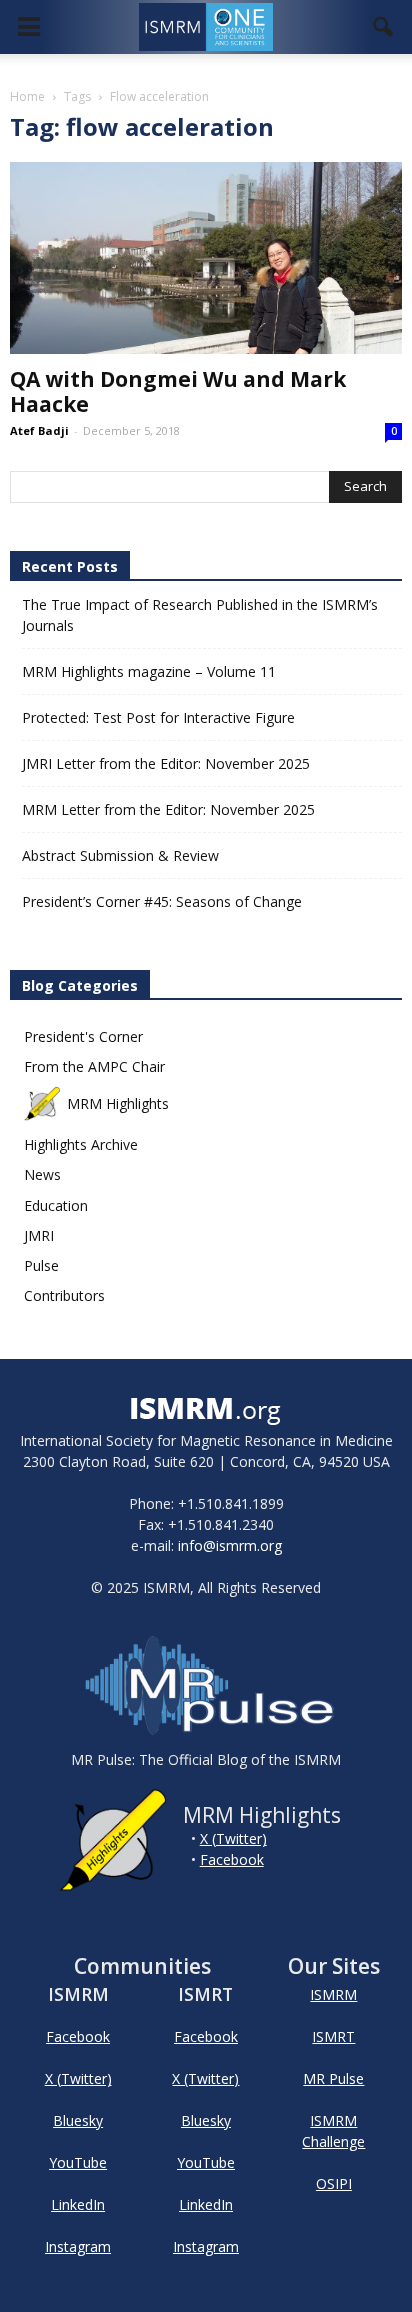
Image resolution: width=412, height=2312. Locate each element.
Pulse (41, 1265)
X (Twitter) (233, 1838)
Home (27, 96)
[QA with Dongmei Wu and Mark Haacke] (206, 258)
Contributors (64, 1295)
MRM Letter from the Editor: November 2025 (168, 809)
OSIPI (334, 2183)
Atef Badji (39, 430)
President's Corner (83, 1036)
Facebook (232, 1859)
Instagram (78, 2246)
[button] (384, 27)
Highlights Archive (81, 1144)
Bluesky (78, 2120)
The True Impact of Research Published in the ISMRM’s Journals (200, 615)
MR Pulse (333, 2078)
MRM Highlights (118, 1103)
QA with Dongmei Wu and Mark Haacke (178, 391)
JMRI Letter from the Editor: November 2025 (166, 763)
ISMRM (333, 1994)
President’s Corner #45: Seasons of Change (162, 901)
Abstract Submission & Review (120, 855)
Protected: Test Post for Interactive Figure (158, 717)
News (42, 1174)
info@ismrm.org (230, 1545)
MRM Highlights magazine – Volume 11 (149, 671)
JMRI (39, 1235)
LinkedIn (78, 2204)
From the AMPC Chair (94, 1066)
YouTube (78, 2162)
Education (56, 1205)
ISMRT (333, 2036)
